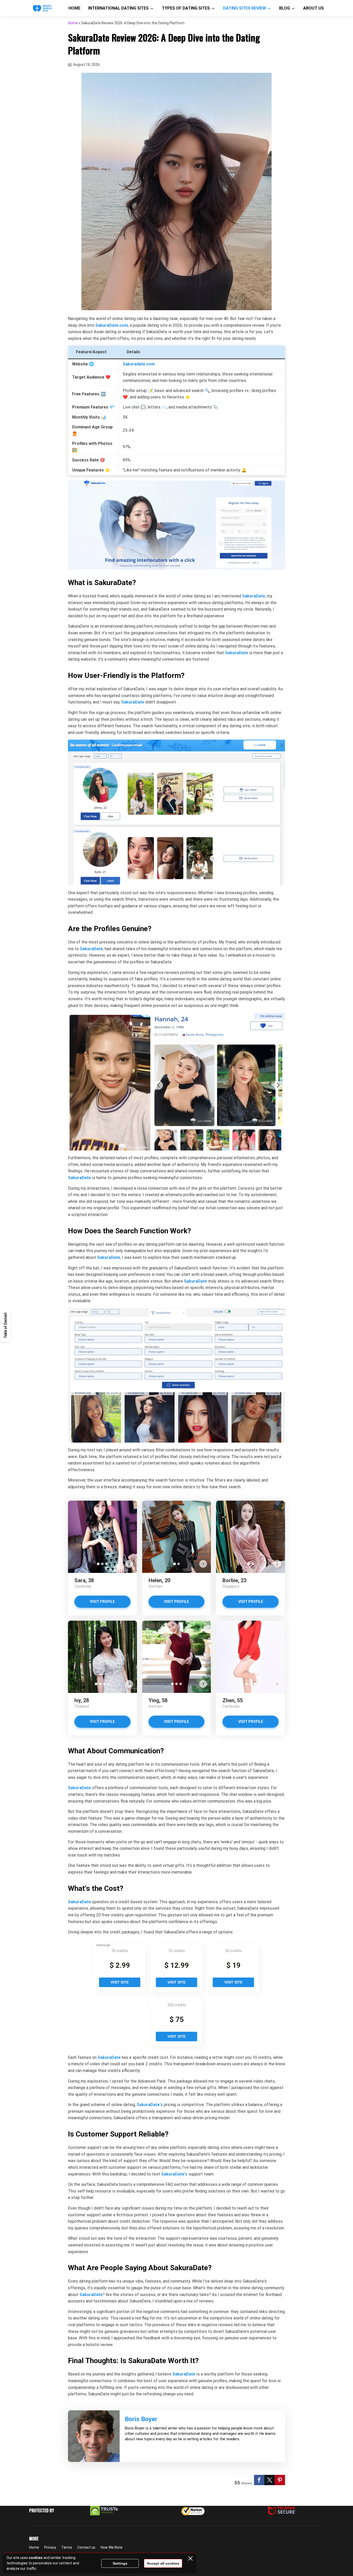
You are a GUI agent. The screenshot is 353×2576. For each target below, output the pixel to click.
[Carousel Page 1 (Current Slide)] (98, 1564)
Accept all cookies (163, 2563)
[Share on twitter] (270, 2480)
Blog (285, 8)
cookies (36, 2558)
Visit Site (120, 1982)
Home (74, 8)
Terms (67, 2547)
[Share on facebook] (259, 2480)
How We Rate (112, 2547)
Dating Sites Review (244, 8)
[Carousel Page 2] (102, 1564)
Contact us (86, 2547)
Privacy (50, 2547)
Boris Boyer (141, 2419)
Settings (120, 2563)
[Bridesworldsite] (42, 8)
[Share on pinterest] (280, 2480)
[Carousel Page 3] (106, 1564)
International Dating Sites (118, 8)
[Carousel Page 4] (109, 1684)
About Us (313, 8)
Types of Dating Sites (186, 8)
